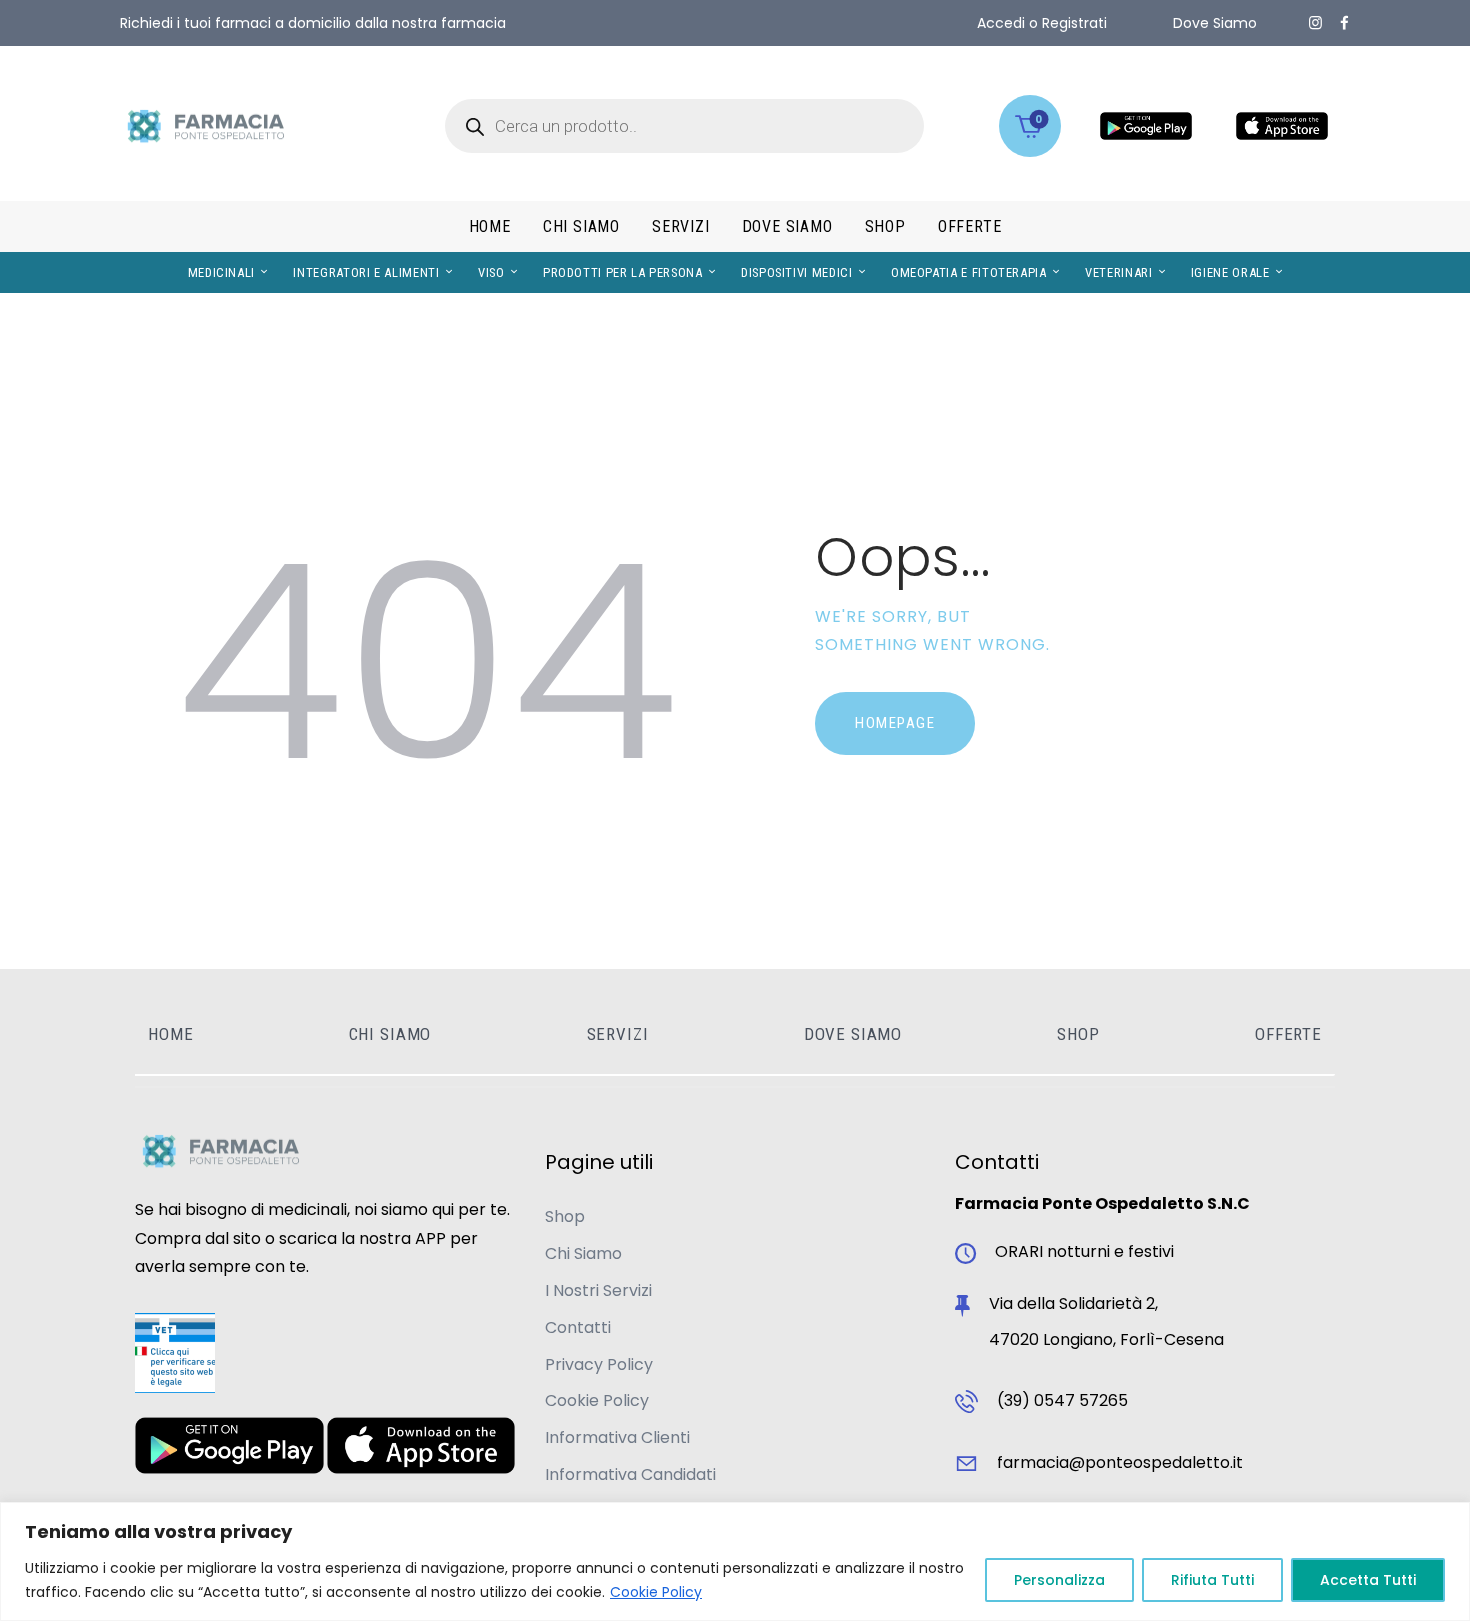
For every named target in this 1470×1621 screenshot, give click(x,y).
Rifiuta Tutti (1212, 1580)
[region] (735, 1561)
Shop (565, 1216)
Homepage (895, 723)
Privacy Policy (599, 1364)
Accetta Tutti (1368, 1580)
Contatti (578, 1327)
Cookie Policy (656, 1592)
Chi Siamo (583, 1253)
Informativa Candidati (630, 1474)
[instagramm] (1315, 23)
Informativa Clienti (617, 1437)
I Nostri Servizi (598, 1290)
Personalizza (1059, 1580)
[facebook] (1344, 23)
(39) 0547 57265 (1062, 1400)
